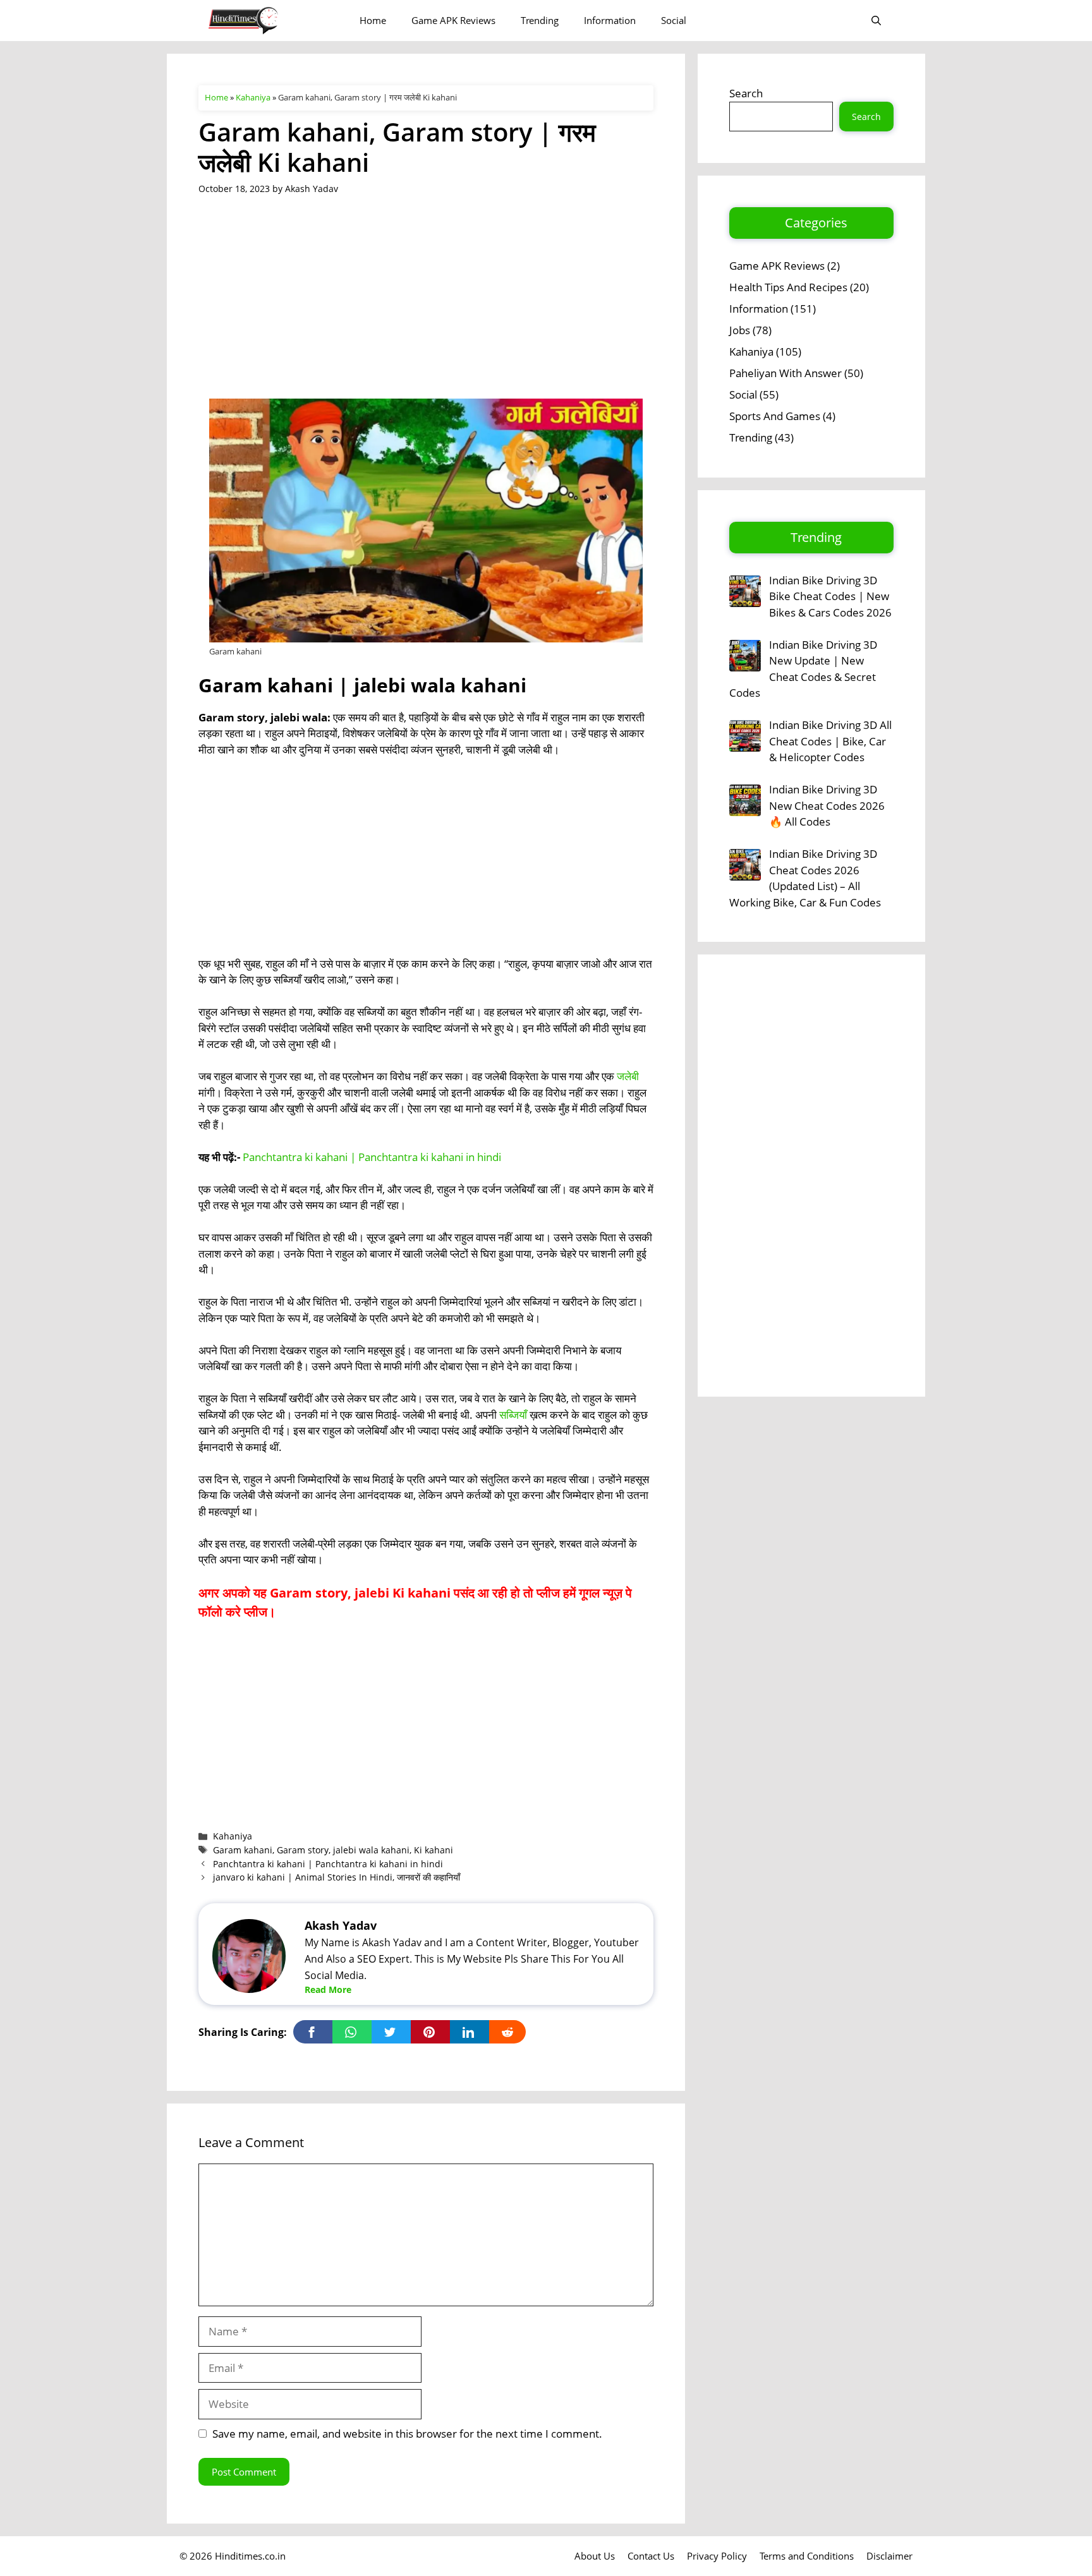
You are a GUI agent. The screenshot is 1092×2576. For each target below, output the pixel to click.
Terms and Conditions (807, 2556)
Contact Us (651, 2556)
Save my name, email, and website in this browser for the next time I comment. (407, 2434)
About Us (595, 2556)
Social (674, 20)
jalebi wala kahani (371, 1850)
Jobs (740, 330)
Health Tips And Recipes (788, 287)
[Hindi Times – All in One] (270, 21)
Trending (540, 20)
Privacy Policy (717, 2556)
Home (373, 20)
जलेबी (628, 1076)
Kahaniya (253, 97)
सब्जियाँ (513, 1415)
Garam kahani (243, 1850)
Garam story (303, 1850)
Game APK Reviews (453, 20)
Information (610, 20)
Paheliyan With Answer (786, 373)
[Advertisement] (426, 305)
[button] (876, 21)
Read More (328, 1989)
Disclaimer (889, 2556)
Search (746, 93)
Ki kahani (434, 1850)
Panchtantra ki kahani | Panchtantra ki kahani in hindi (372, 1157)
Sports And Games (775, 416)
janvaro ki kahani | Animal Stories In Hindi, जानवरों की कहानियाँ (337, 1877)
